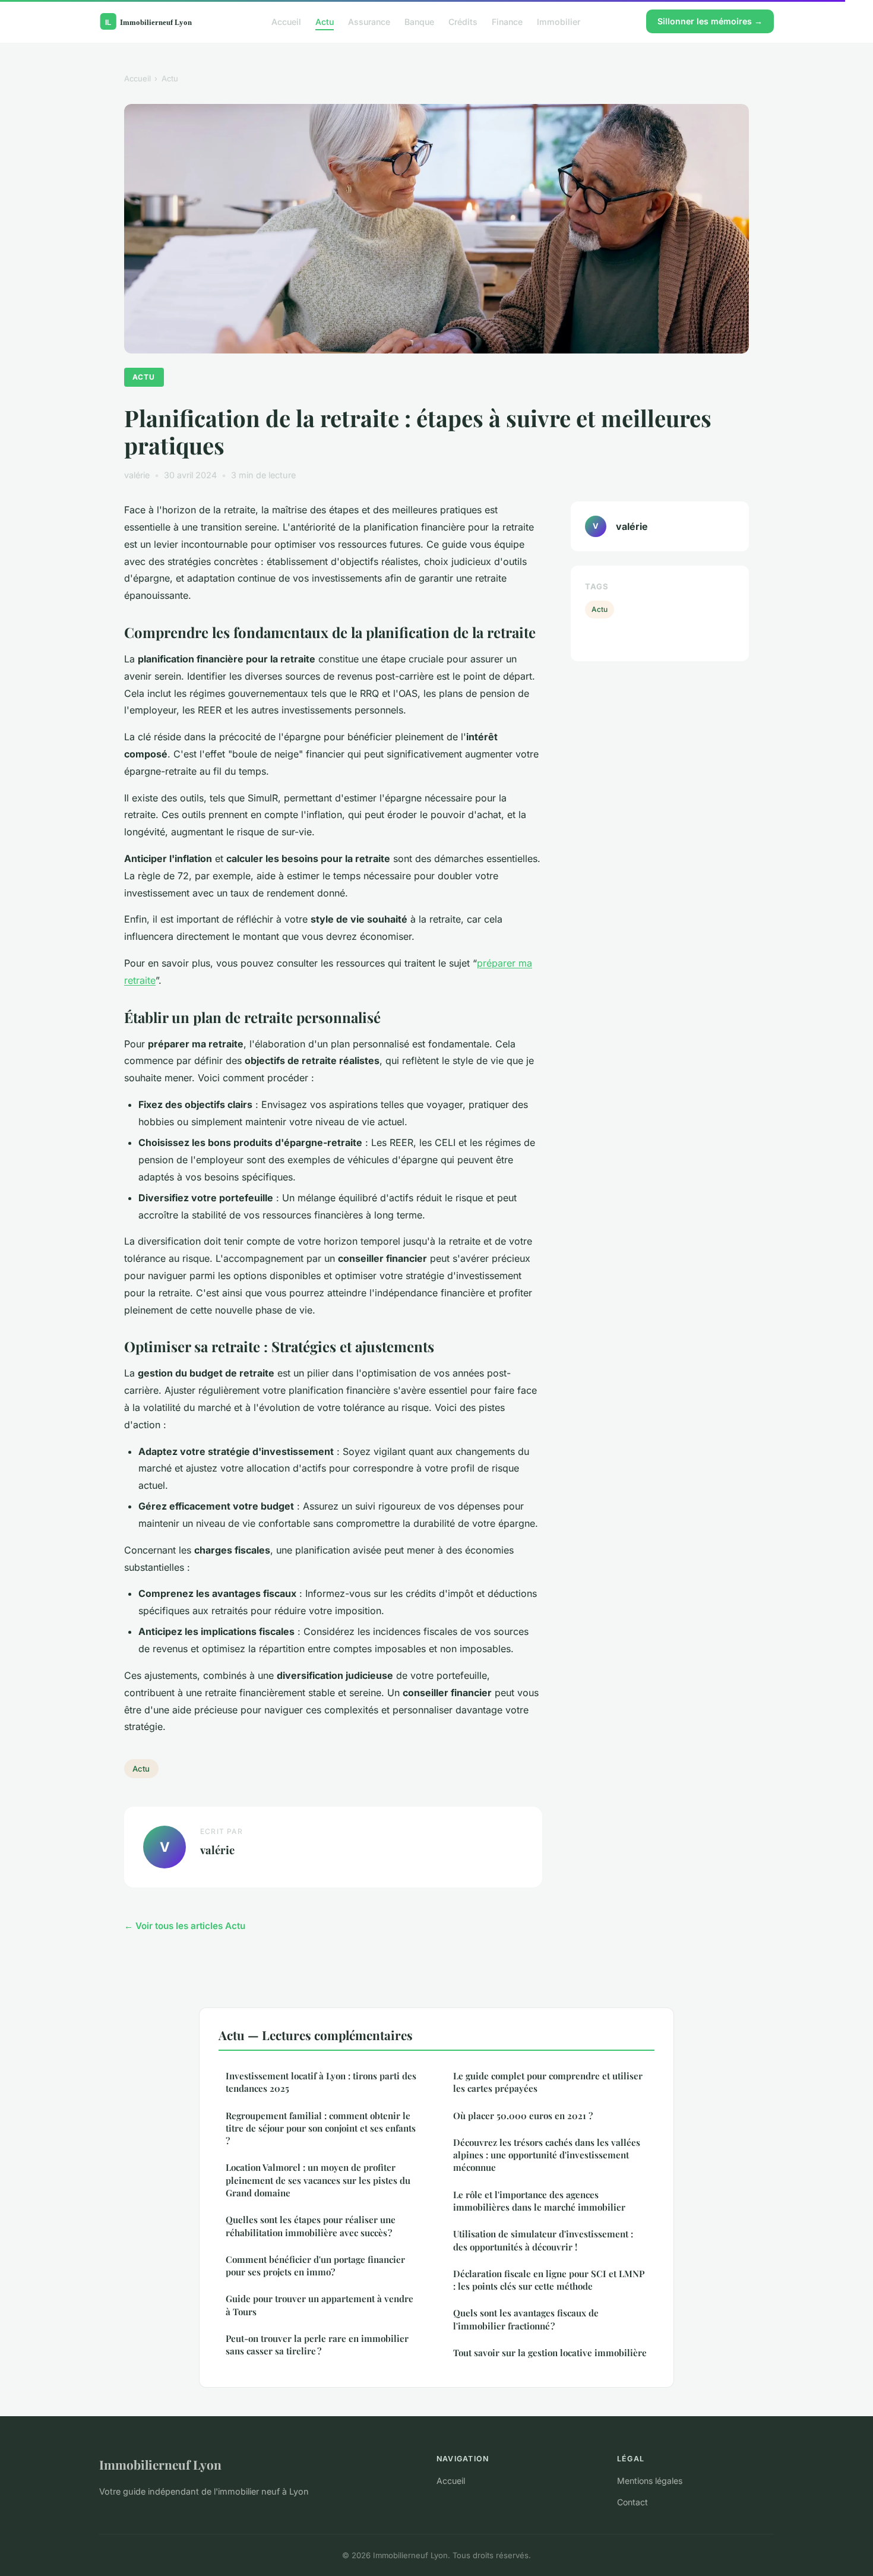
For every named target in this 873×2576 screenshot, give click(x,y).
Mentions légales (650, 2481)
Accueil (286, 21)
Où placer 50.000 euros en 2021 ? (523, 2116)
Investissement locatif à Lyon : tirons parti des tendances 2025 (321, 2082)
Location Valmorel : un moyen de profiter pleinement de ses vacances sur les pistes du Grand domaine (318, 2180)
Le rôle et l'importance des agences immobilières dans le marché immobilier (539, 2201)
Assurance (369, 21)
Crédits (463, 21)
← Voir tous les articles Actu (185, 1926)
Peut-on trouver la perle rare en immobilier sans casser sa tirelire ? (317, 2345)
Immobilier (559, 21)
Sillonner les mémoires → (710, 21)
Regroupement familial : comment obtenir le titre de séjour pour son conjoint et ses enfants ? (321, 2128)
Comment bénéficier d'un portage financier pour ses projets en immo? (315, 2266)
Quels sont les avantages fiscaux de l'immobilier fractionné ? (526, 2319)
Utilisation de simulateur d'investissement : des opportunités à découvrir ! (543, 2240)
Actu (325, 21)
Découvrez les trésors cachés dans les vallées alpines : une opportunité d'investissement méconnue (547, 2155)
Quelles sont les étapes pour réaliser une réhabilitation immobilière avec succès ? (311, 2226)
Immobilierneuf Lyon (160, 2464)
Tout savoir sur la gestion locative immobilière (550, 2353)
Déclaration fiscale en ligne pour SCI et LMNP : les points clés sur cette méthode (549, 2280)
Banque (419, 21)
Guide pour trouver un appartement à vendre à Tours (320, 2305)
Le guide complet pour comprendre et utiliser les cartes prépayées (548, 2082)
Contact (632, 2502)
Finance (507, 21)
